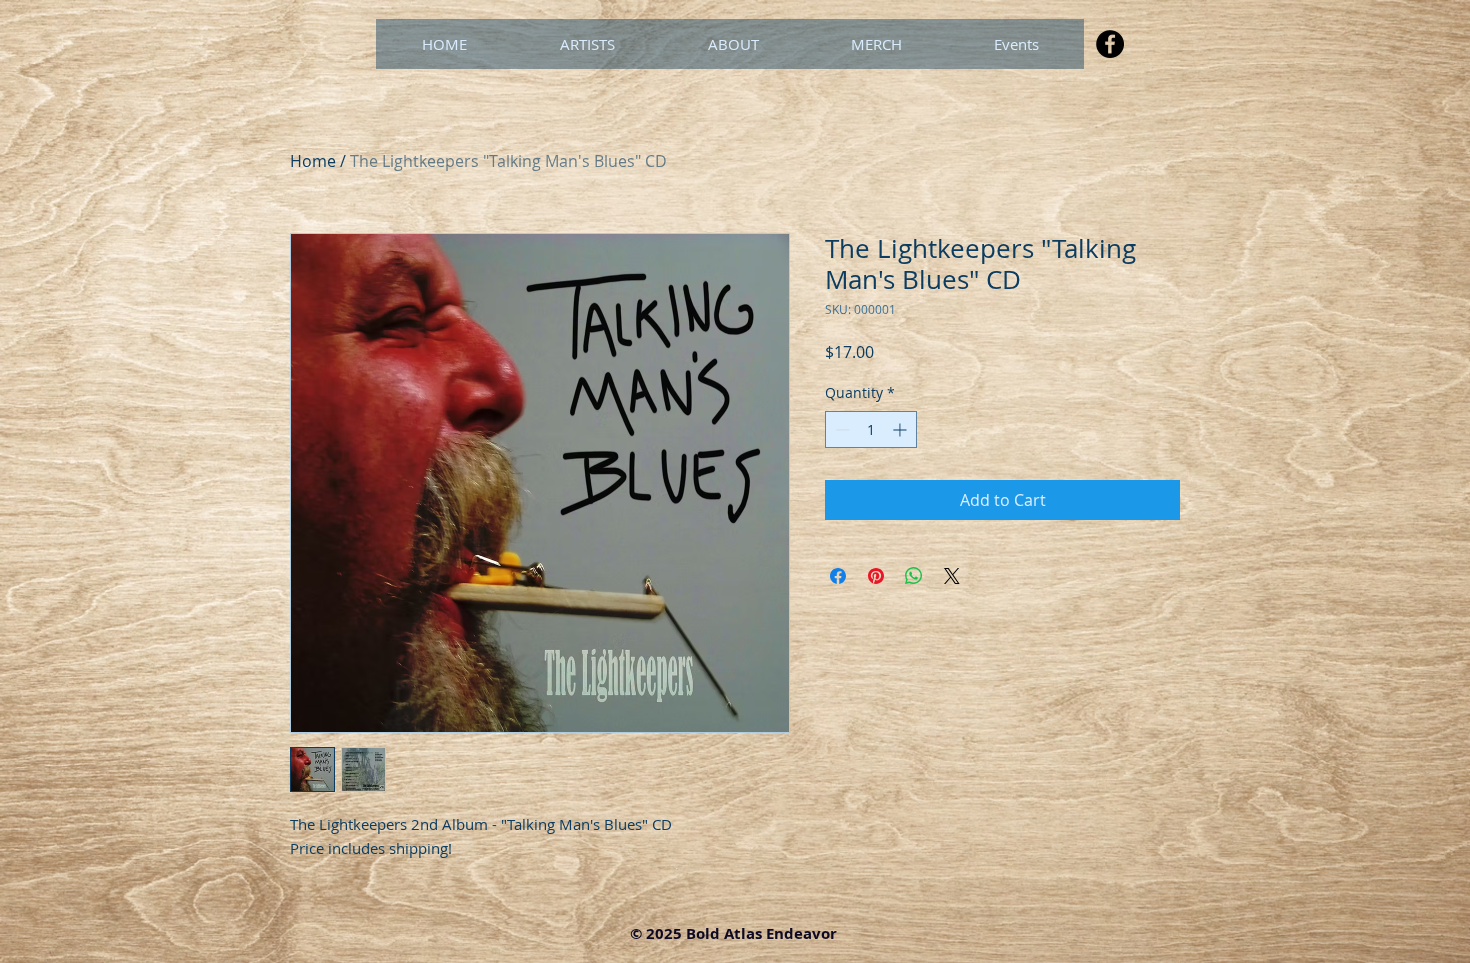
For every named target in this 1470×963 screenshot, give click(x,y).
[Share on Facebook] (838, 576)
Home (313, 161)
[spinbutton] (871, 429)
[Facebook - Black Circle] (1110, 44)
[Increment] (901, 429)
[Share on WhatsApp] (914, 576)
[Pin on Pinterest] (876, 576)
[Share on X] (952, 576)
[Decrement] (840, 429)
